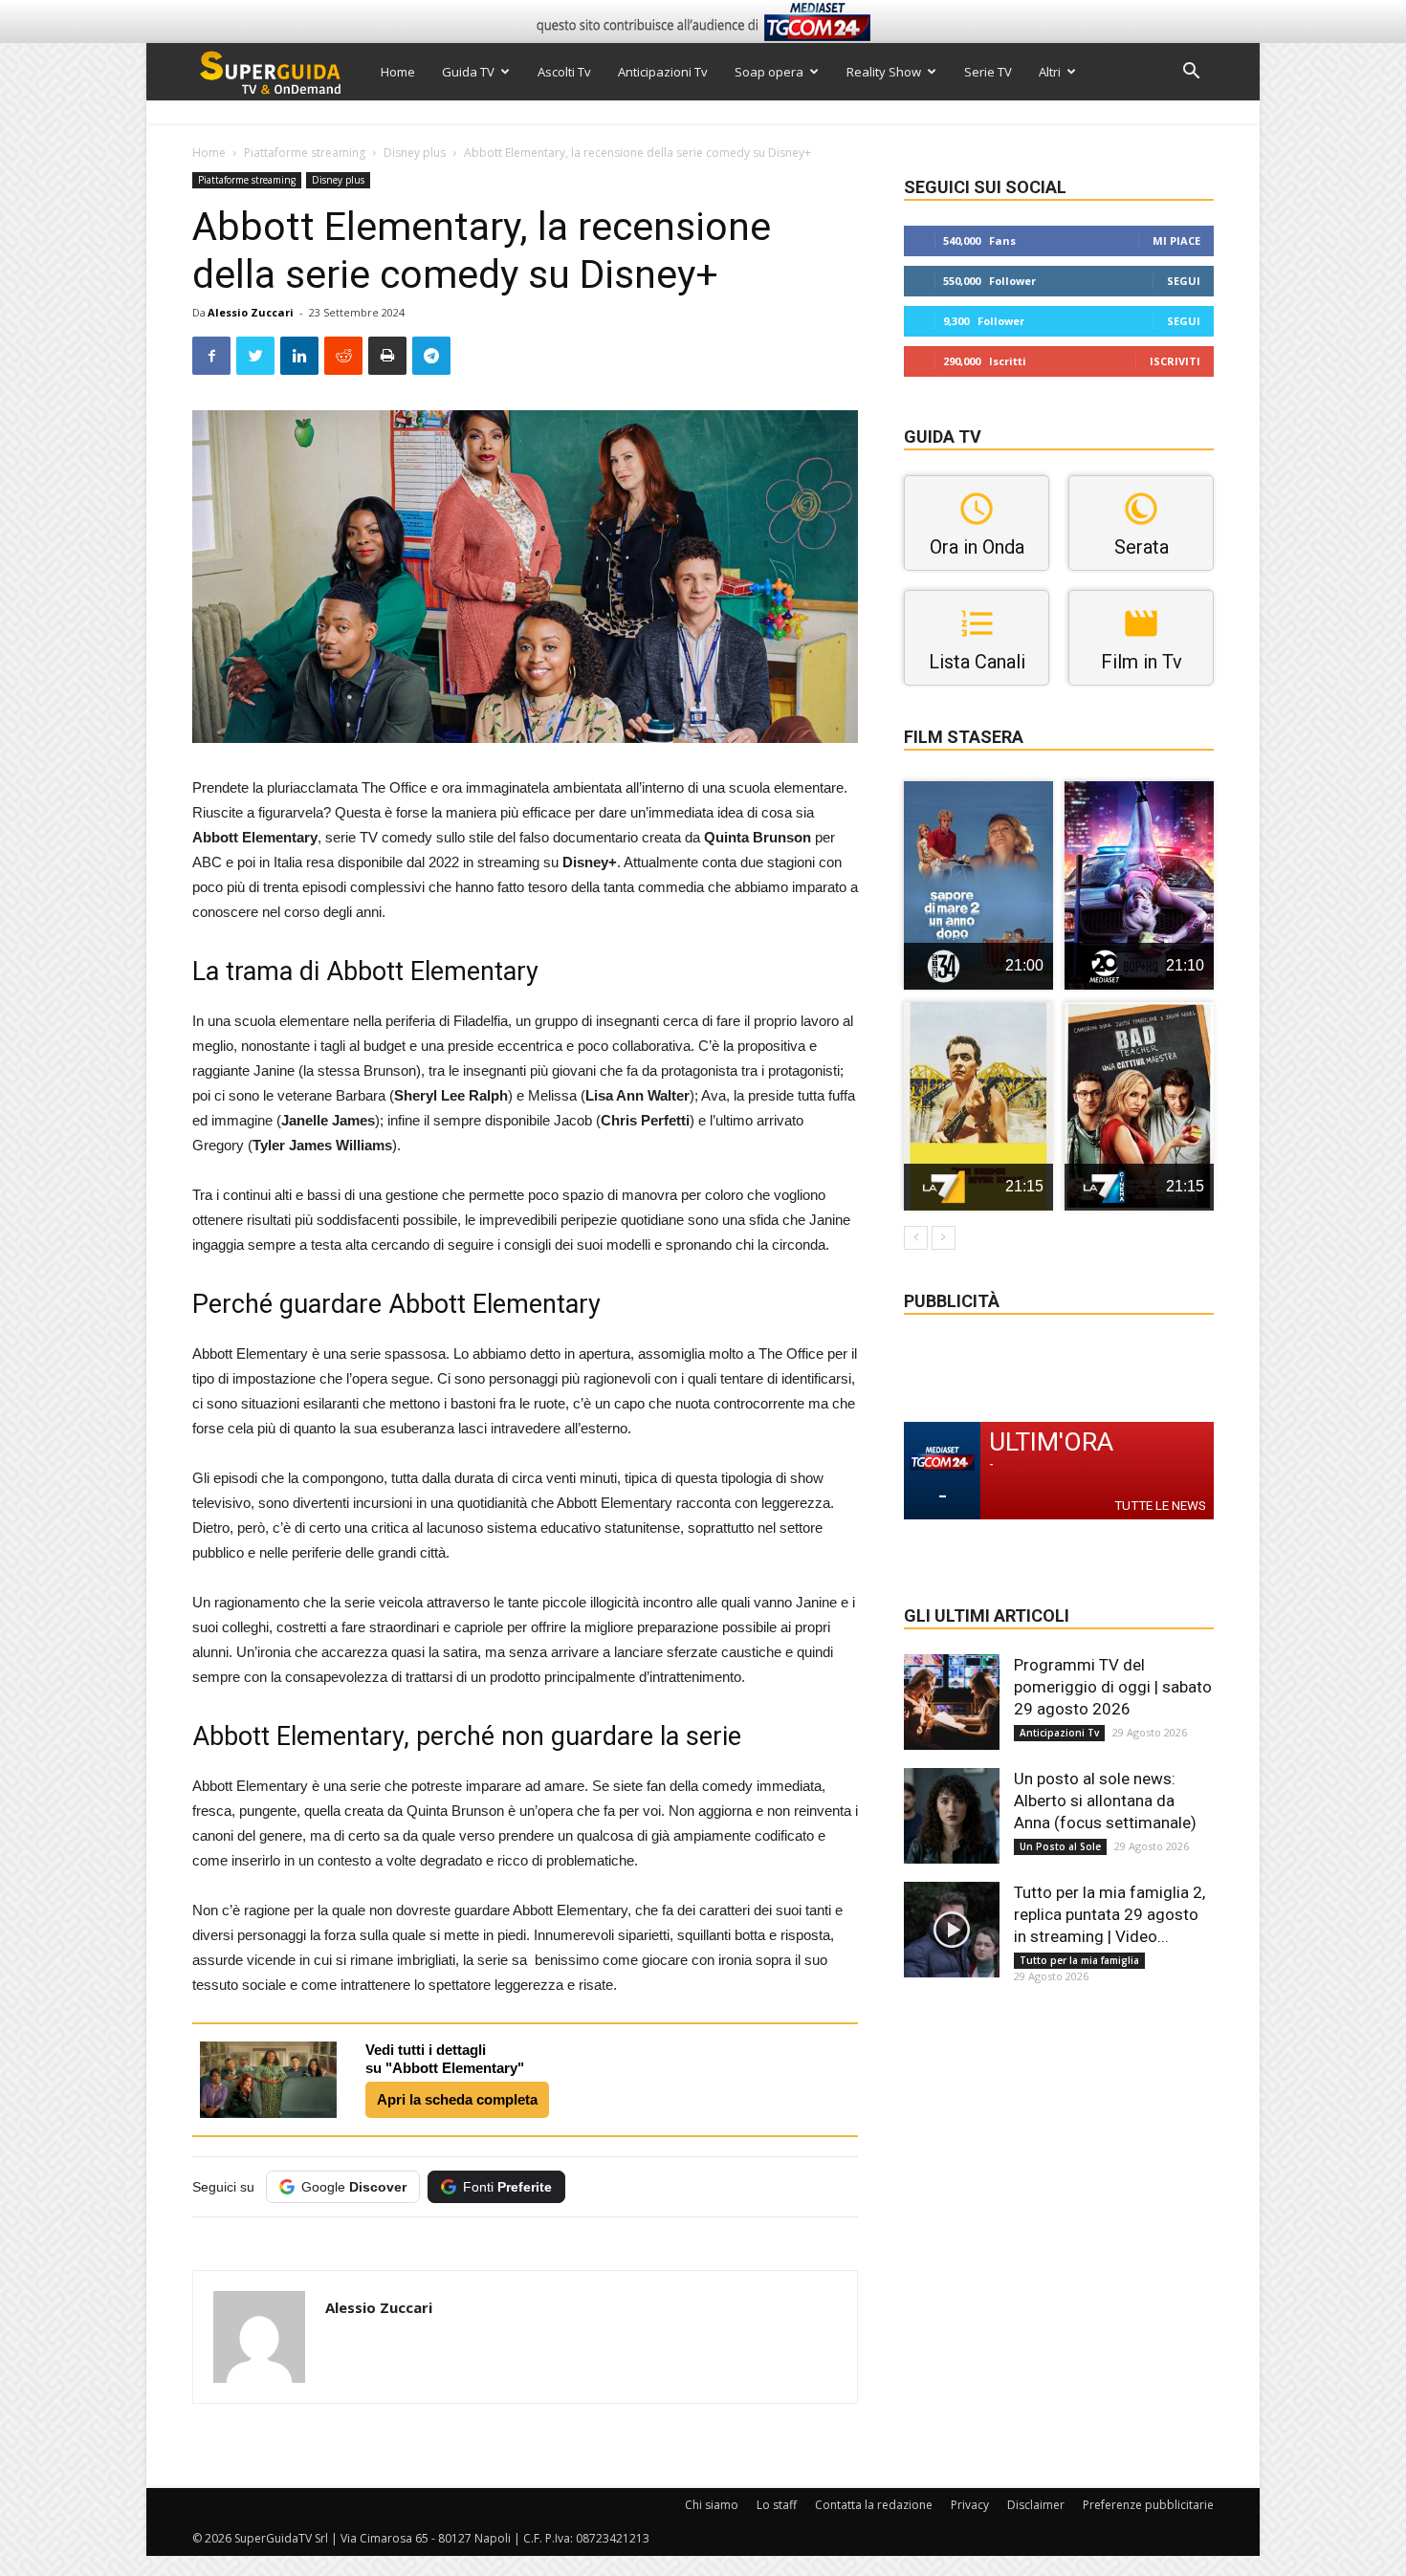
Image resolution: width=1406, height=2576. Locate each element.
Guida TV (468, 72)
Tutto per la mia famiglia (1079, 1960)
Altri (1050, 72)
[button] (1191, 73)
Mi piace (1176, 240)
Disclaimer (1036, 2505)
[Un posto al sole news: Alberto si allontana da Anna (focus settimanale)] (952, 1816)
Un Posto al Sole (1060, 1846)
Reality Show (884, 72)
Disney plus (415, 153)
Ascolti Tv (564, 72)
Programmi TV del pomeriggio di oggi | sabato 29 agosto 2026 (1113, 1687)
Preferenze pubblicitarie (1148, 2505)
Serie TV (988, 72)
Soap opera (769, 72)
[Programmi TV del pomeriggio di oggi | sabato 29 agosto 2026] (952, 1702)
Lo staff (777, 2505)
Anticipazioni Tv (663, 72)
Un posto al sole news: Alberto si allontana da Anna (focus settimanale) (1105, 1801)
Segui (1184, 281)
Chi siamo (712, 2505)
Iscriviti (1175, 361)
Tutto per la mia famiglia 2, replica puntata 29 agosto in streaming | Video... (1109, 1914)
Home (398, 72)
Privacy (970, 2505)
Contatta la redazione (874, 2505)
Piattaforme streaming (305, 153)
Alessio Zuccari (251, 312)
